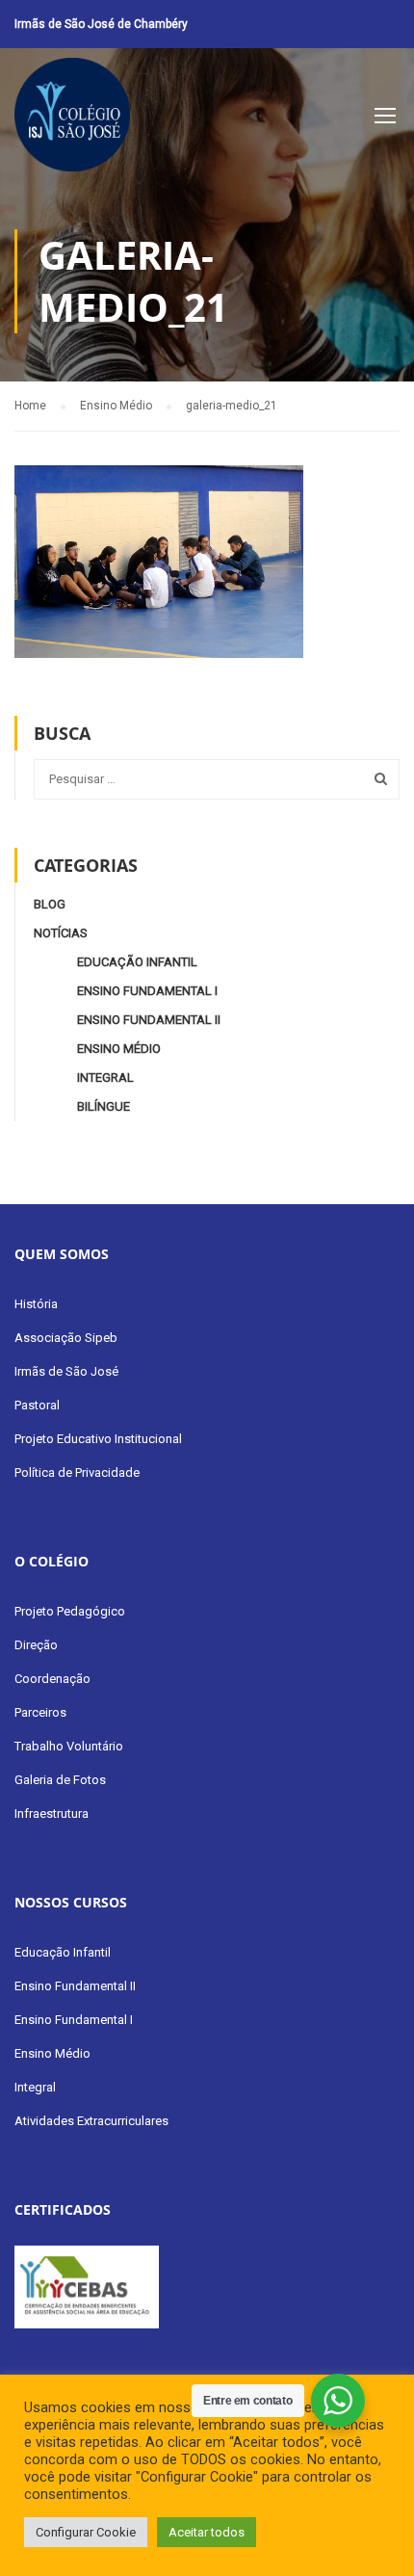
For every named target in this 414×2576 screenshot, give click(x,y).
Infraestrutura (52, 1814)
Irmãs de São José (66, 1371)
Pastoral (37, 1405)
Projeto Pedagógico (70, 1611)
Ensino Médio (119, 1049)
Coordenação (52, 1679)
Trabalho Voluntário (69, 1746)
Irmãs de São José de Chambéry (101, 24)
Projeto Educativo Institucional (98, 1439)
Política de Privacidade (77, 1472)
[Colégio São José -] (72, 119)
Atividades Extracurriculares (91, 2121)
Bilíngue (103, 1106)
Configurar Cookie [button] (86, 2532)
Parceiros (40, 1712)
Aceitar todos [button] (207, 2532)
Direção (36, 1645)
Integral (105, 1078)
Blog (50, 904)
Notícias (61, 933)
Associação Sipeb (66, 1338)
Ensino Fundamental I (147, 991)
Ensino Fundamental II (149, 1020)
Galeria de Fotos (60, 1780)
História (36, 1304)
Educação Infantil (137, 962)
